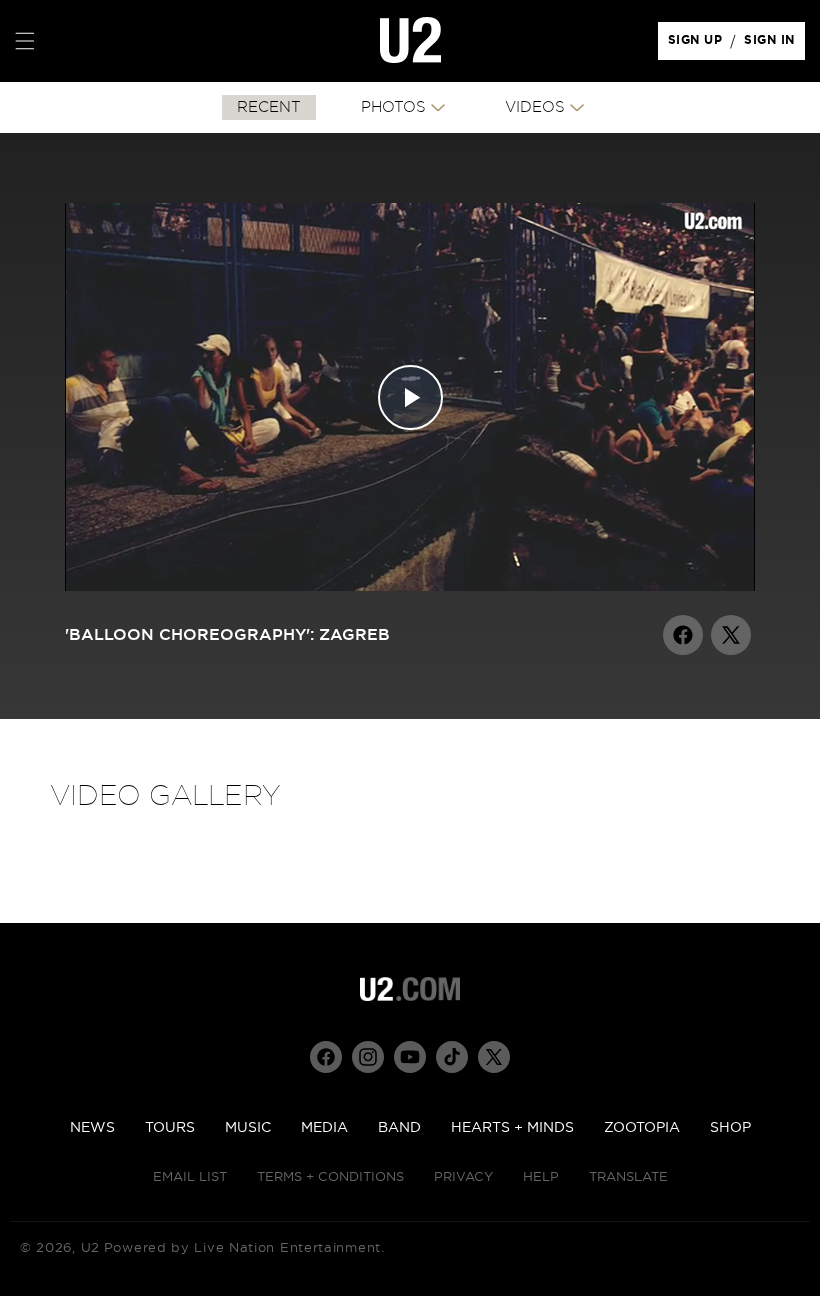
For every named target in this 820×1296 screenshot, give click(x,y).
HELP (541, 1177)
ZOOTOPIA (642, 1128)
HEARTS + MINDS (512, 1128)
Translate (628, 1177)
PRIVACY (463, 1177)
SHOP (730, 1128)
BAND (399, 1128)
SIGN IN (774, 45)
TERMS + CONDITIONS (330, 1177)
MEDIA (324, 1128)
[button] (25, 41)
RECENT (269, 107)
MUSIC (248, 1128)
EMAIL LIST (190, 1177)
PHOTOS (393, 107)
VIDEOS (535, 107)
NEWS (92, 1128)
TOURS (170, 1128)
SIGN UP (698, 45)
